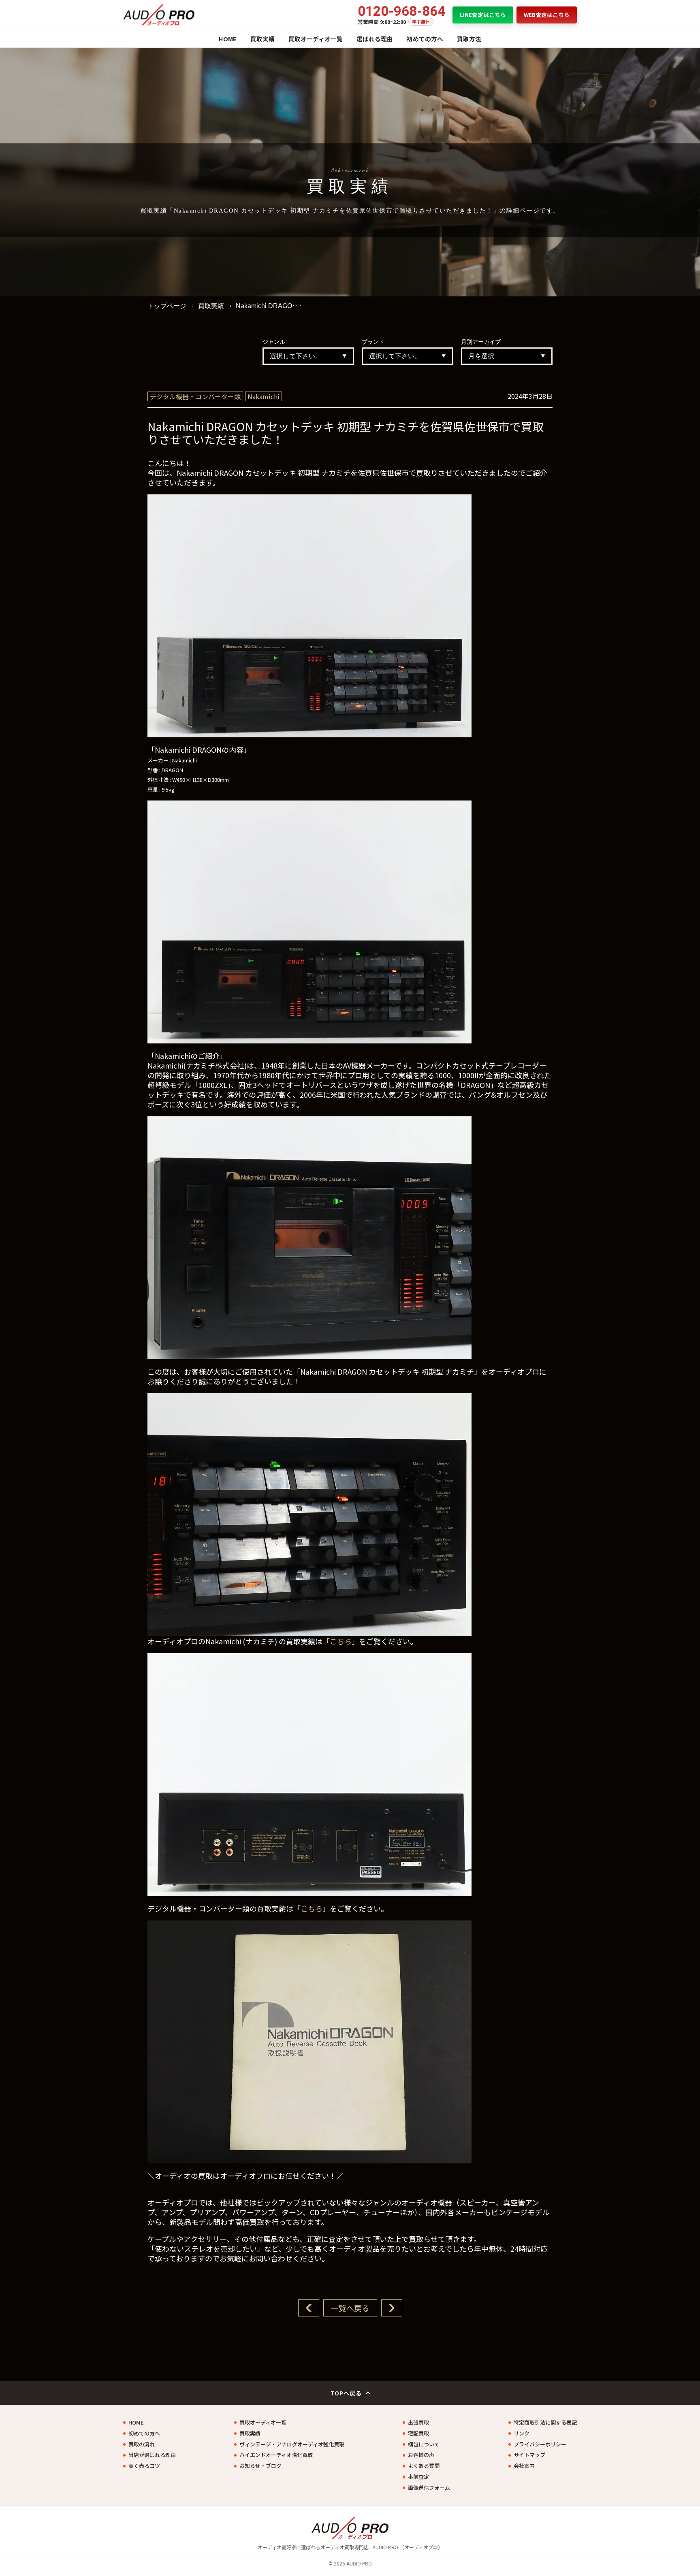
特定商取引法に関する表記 (545, 2423)
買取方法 (469, 39)
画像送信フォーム (429, 2488)
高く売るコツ (144, 2466)
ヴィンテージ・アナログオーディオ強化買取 (292, 2444)
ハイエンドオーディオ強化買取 (276, 2455)
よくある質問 (424, 2466)
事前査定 (418, 2477)
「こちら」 (341, 1641)
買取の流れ (142, 2444)
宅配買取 (418, 2433)
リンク (522, 2433)
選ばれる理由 (375, 39)
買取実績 (262, 39)
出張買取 (418, 2423)
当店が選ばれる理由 (152, 2455)
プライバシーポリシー (540, 2444)
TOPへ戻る (346, 2393)
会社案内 (524, 2466)
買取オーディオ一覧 (316, 39)
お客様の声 (421, 2455)
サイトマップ (529, 2455)
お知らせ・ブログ (260, 2466)
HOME (228, 39)
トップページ (167, 306)
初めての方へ (425, 39)
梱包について (424, 2444)
